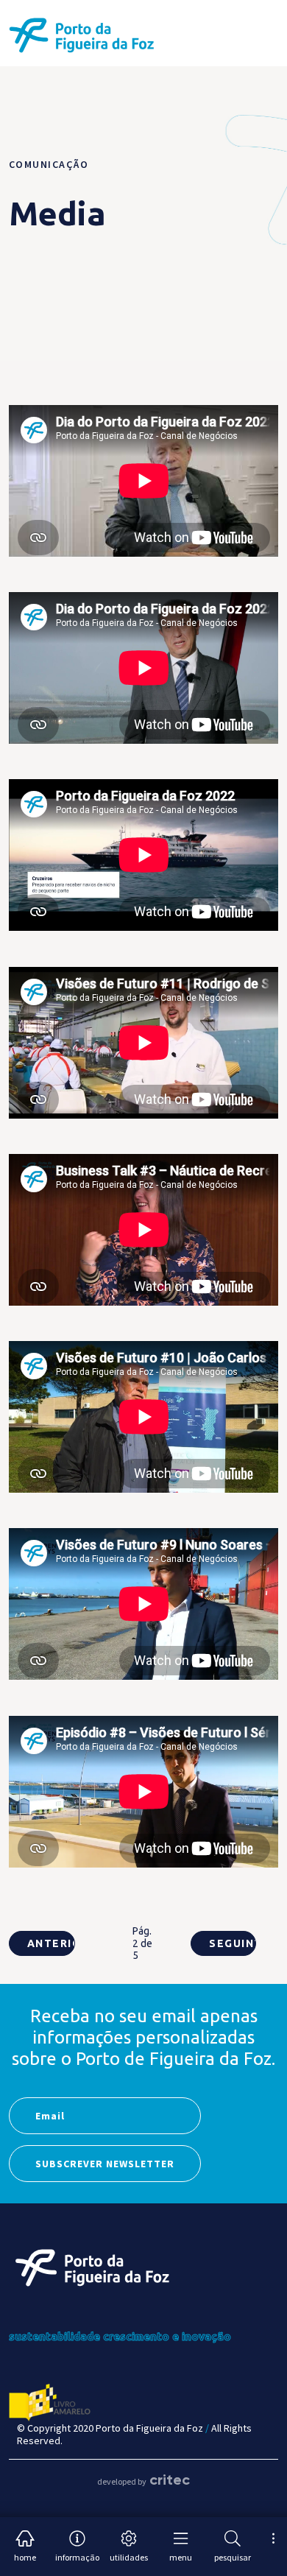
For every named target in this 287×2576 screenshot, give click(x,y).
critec (170, 2480)
